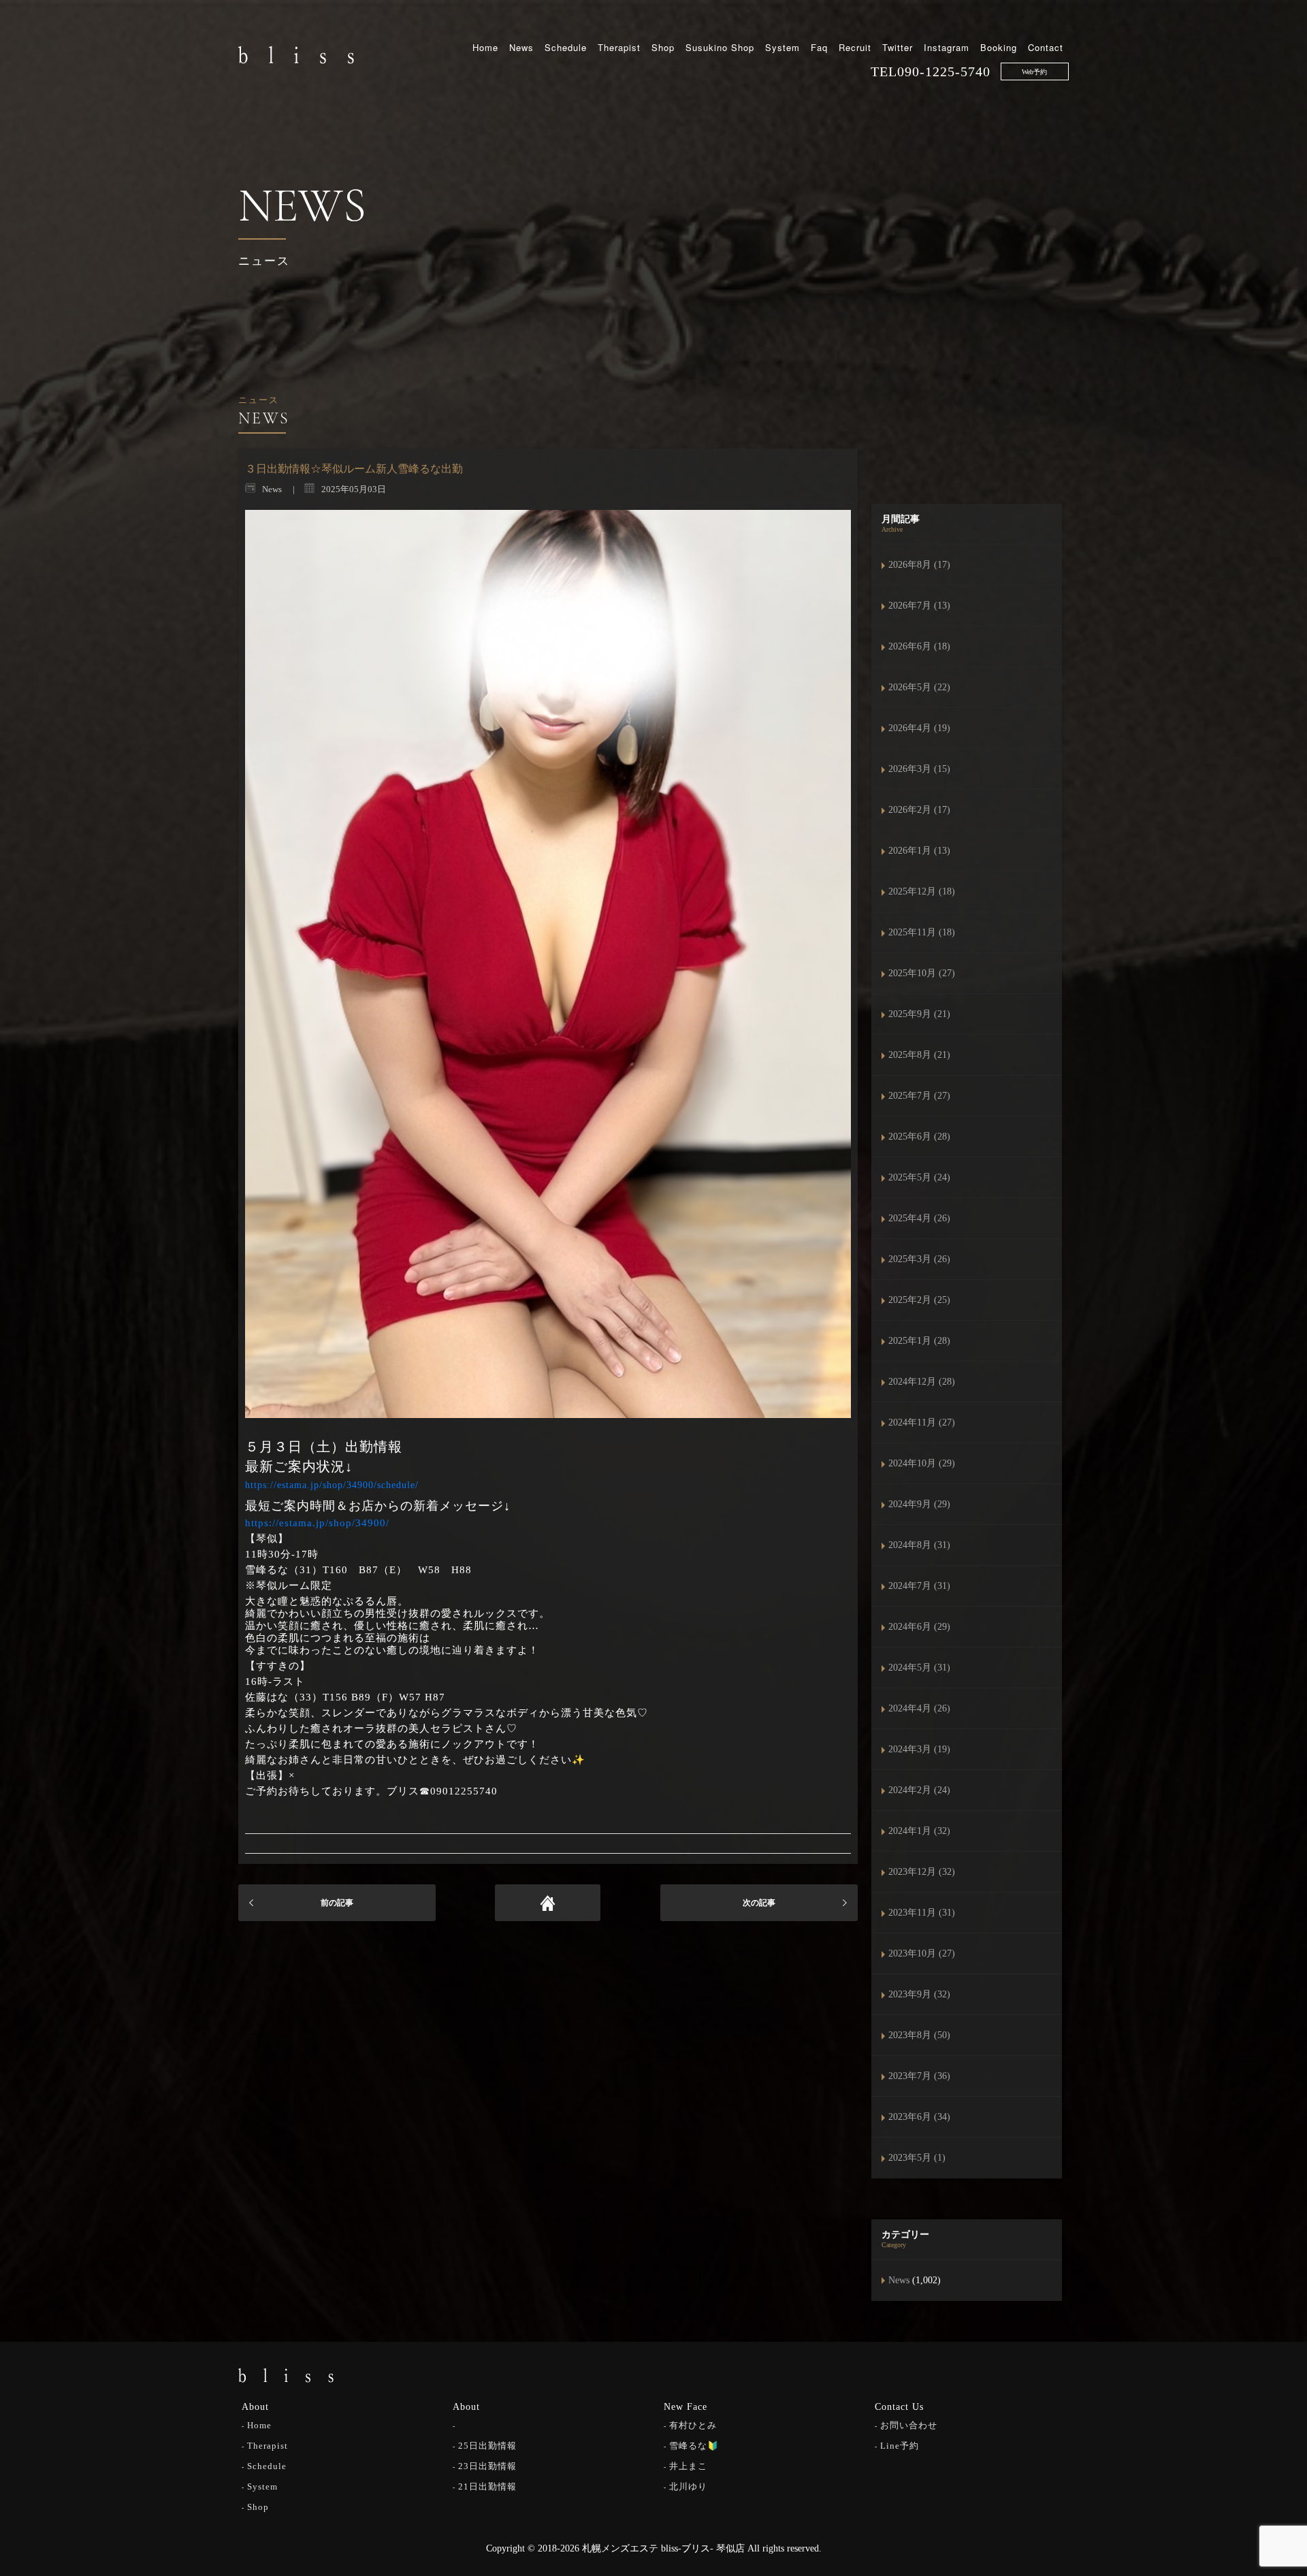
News (521, 47)
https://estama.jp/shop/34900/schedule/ (332, 1485)
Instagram (947, 47)
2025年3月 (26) (919, 1259)
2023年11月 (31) (922, 1913)
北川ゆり (688, 2486)
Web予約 (1034, 72)
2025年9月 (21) (919, 1014)
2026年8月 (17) (919, 565)
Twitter (898, 47)
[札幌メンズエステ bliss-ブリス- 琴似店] (296, 54)
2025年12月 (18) (922, 891)
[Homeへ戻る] (548, 1903)
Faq (819, 47)
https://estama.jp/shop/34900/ (317, 1523)
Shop (663, 47)
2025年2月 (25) (919, 1300)
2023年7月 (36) (919, 2076)
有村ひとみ (693, 2425)
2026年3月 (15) (919, 769)
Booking (999, 47)
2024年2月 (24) (919, 1790)
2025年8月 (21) (919, 1055)
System (782, 47)
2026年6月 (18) (919, 646)
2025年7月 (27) (919, 1096)
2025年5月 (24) (919, 1177)
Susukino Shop (720, 47)
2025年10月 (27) (922, 973)
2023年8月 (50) (919, 2035)
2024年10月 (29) (922, 1463)
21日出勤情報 (487, 2486)
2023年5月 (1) (917, 2158)
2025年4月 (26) (919, 1218)
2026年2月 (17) (919, 810)
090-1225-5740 (944, 71)
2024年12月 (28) (922, 1382)
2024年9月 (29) (919, 1504)
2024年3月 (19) (919, 1749)
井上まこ (688, 2466)
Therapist (619, 47)
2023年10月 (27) (922, 1953)
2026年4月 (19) (919, 728)
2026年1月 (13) (919, 851)
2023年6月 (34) (919, 2117)
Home (485, 47)
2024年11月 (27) (922, 1422)
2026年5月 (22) (919, 687)
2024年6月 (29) (919, 1627)
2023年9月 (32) (919, 1994)
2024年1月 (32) (919, 1831)
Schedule (566, 47)
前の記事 (337, 1903)
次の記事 (759, 1903)
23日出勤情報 (487, 2466)
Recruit (855, 47)
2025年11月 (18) (922, 932)
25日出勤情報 (487, 2446)
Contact (1046, 47)
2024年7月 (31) (919, 1586)
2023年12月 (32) (922, 1872)
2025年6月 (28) (919, 1137)
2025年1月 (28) (919, 1341)
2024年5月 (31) (919, 1668)
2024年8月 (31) (919, 1545)
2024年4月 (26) (919, 1708)
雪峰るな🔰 (694, 2446)
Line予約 (900, 2446)
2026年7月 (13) (919, 606)
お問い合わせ (909, 2425)
